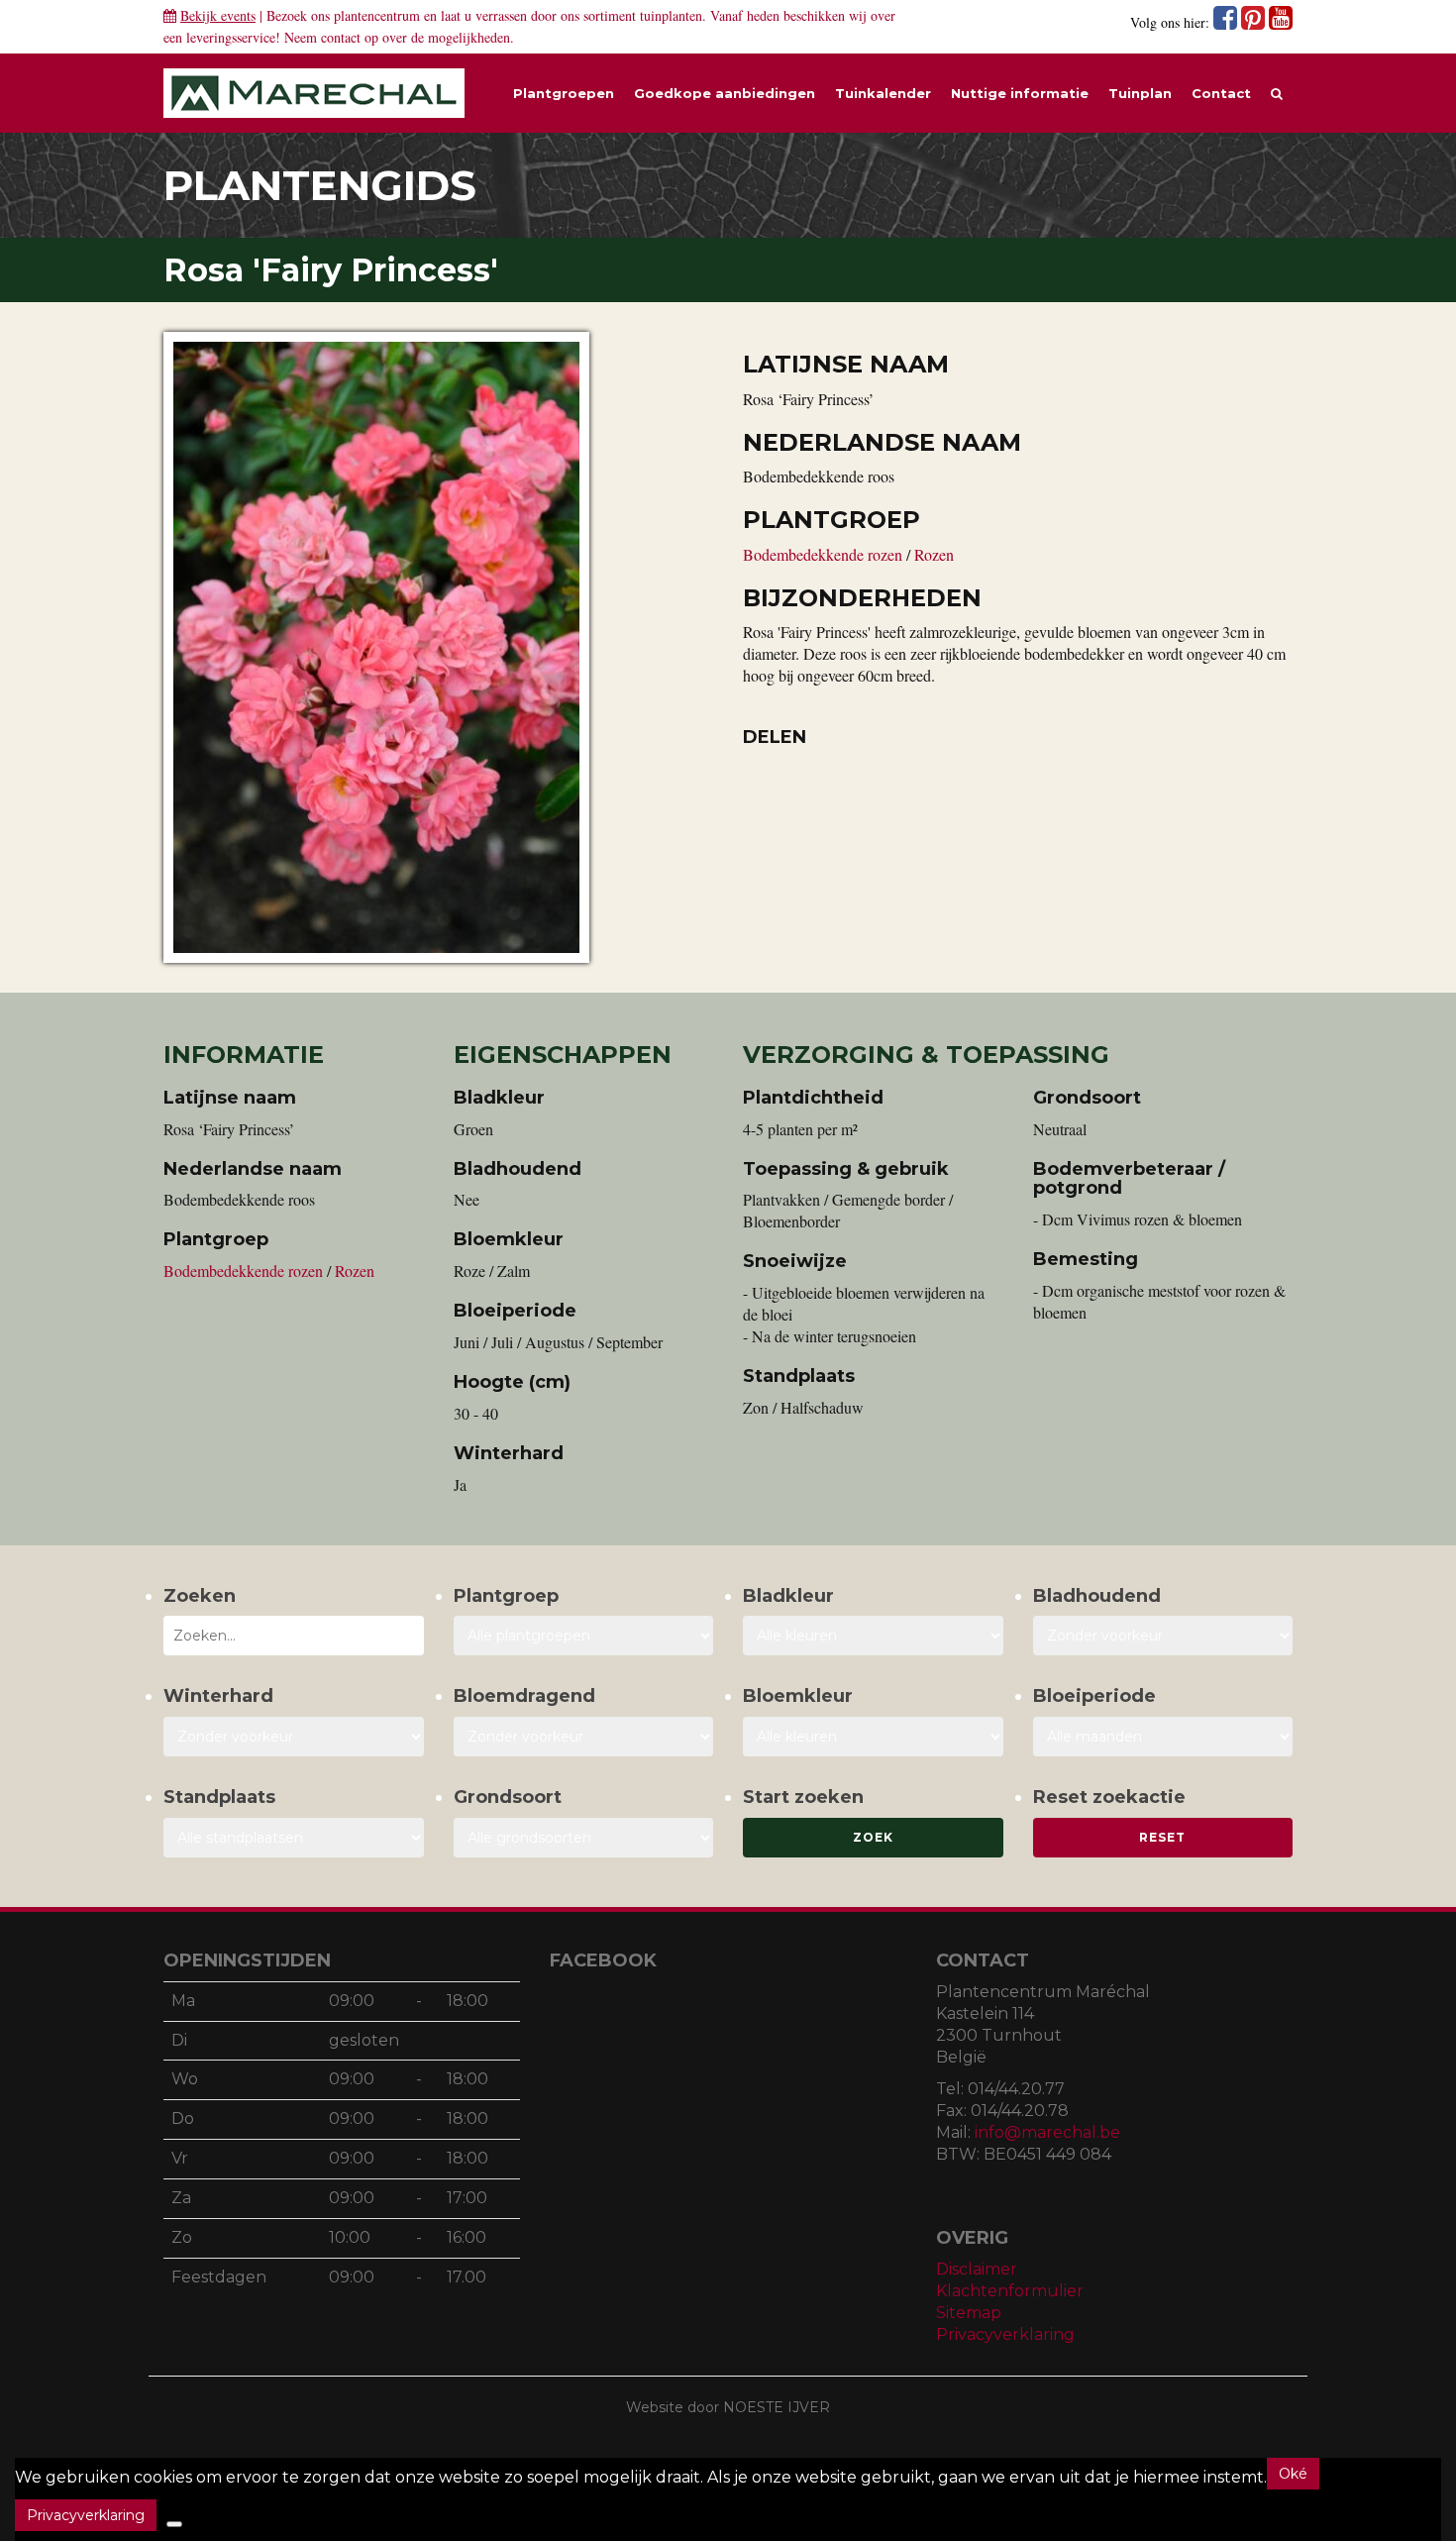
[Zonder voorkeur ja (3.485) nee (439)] (584, 1737)
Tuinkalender (883, 93)
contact (341, 37)
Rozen (934, 554)
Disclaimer (977, 2269)
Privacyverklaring (1005, 2334)
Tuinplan (1140, 93)
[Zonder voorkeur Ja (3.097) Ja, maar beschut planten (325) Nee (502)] (294, 1737)
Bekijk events (218, 15)
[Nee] (174, 2524)
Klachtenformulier (1010, 2291)
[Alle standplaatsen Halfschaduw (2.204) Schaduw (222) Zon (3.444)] (294, 1838)
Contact (1221, 93)
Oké (1293, 2474)
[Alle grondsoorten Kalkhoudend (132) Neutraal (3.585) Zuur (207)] (584, 1838)
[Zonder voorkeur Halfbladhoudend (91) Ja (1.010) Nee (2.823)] (1163, 1636)
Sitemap (969, 2313)
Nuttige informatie (1020, 93)
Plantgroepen (564, 93)
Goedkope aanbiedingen (725, 93)
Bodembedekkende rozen (825, 554)
